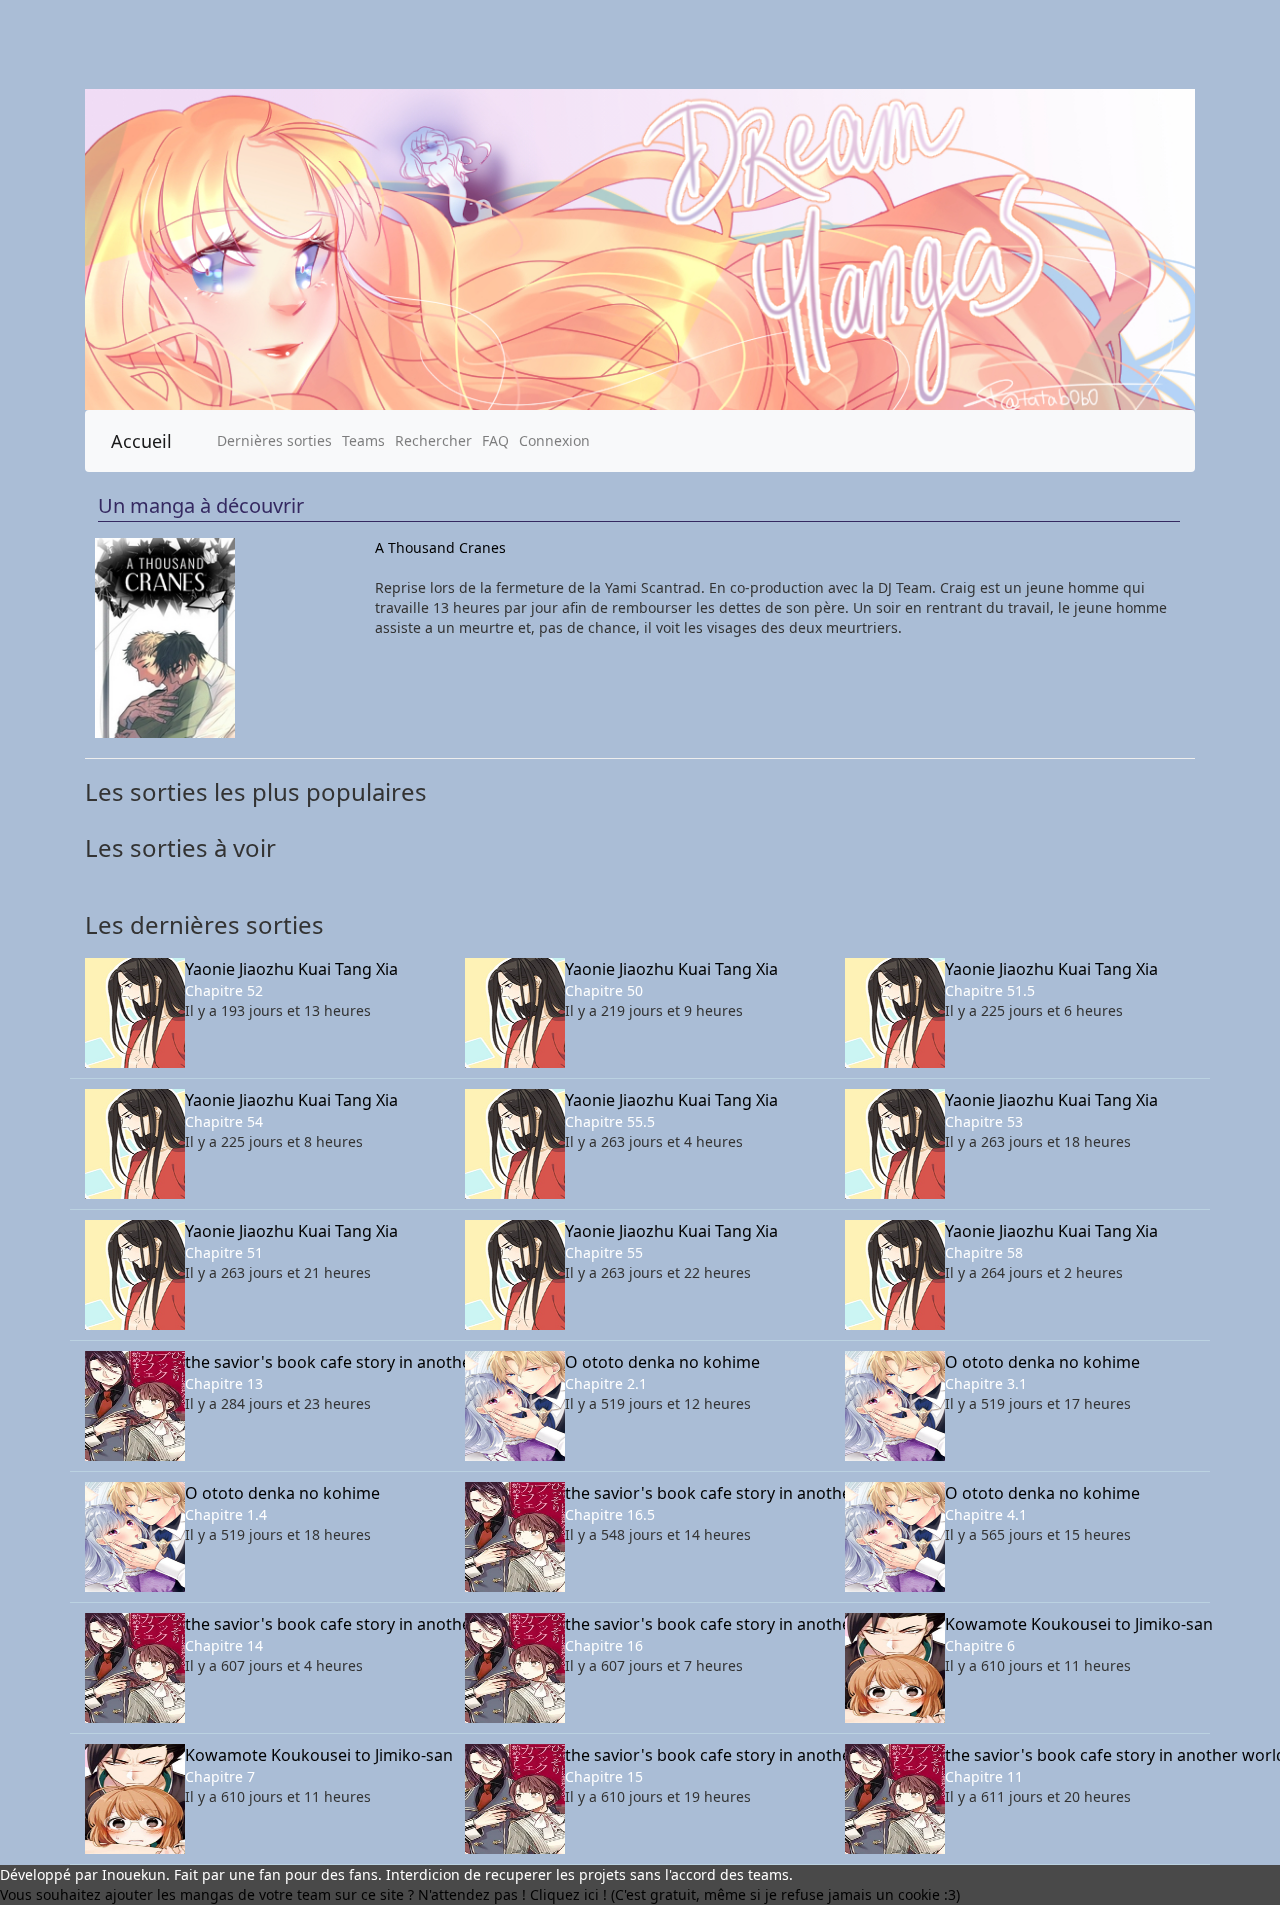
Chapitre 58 (984, 1252)
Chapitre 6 (980, 1645)
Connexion (554, 440)
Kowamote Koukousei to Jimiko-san (1070, 1624)
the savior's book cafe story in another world (310, 1362)
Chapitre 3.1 (986, 1383)
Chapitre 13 (224, 1383)
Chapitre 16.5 (610, 1514)
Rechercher (433, 440)
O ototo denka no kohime (662, 1362)
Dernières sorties (274, 440)
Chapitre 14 (224, 1645)
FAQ (495, 440)
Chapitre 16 (604, 1645)
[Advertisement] (600, 44)
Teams (363, 440)
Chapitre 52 (224, 990)
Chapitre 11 (984, 1776)
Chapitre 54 (224, 1121)
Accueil (141, 441)
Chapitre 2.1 (606, 1383)
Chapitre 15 (604, 1776)
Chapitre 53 (984, 1121)
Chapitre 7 (220, 1776)
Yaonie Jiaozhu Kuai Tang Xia (291, 969)
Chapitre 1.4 (226, 1514)
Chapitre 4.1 (986, 1514)
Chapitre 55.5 (610, 1121)
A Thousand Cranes (440, 547)
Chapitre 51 (224, 1252)
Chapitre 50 (604, 990)
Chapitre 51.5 (990, 990)
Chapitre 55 (604, 1252)
